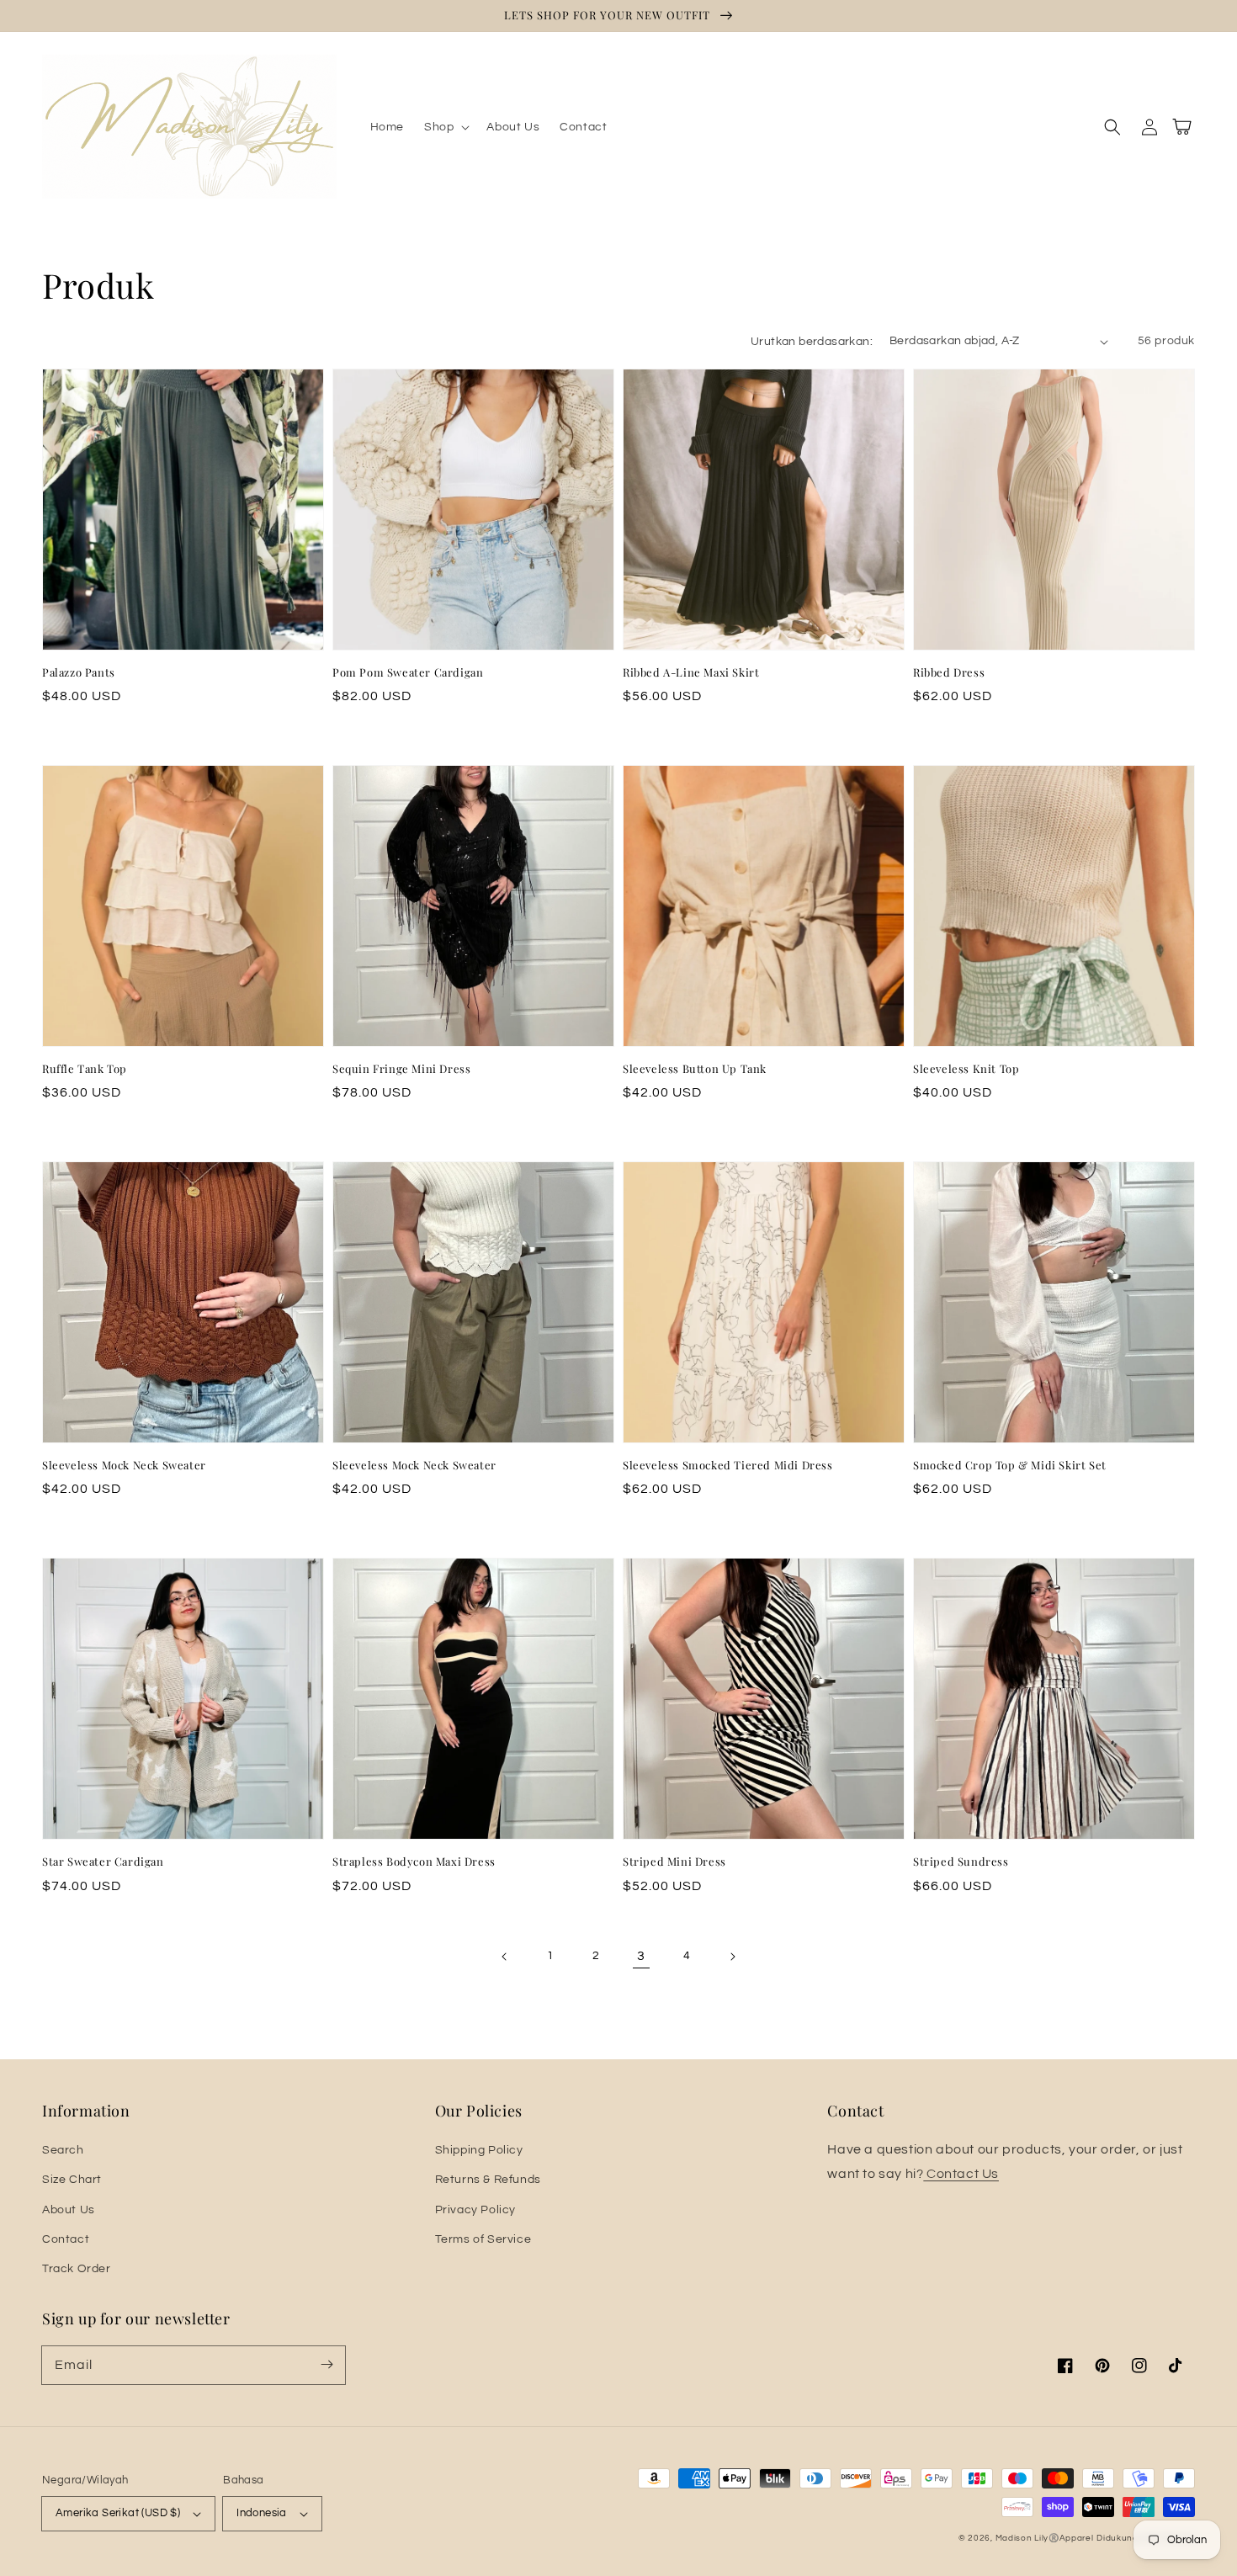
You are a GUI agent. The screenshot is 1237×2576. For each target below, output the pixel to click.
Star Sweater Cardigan (103, 1861)
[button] (445, 127)
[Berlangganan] (327, 2365)
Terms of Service (483, 2239)
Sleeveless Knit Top (966, 1068)
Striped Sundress (961, 1861)
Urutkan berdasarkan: (812, 342)
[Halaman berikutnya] (732, 1957)
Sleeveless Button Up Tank (695, 1068)
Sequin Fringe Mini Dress (401, 1068)
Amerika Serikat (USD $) (118, 2513)
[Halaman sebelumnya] (505, 1957)
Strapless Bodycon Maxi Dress (414, 1861)
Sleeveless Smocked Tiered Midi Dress (728, 1465)
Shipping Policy (479, 2150)
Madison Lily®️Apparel (1045, 2538)
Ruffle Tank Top (85, 1068)
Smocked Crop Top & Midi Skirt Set (1010, 1465)
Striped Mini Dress (674, 1861)
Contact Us (961, 2174)
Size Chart (72, 2180)
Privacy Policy (475, 2210)
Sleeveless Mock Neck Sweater (124, 1465)
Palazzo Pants (79, 672)
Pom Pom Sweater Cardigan (408, 672)
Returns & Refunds (488, 2180)
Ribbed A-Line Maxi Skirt (691, 672)
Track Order (77, 2269)
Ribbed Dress (949, 672)
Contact (66, 2239)
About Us (69, 2210)
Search (63, 2150)
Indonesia (262, 2513)
